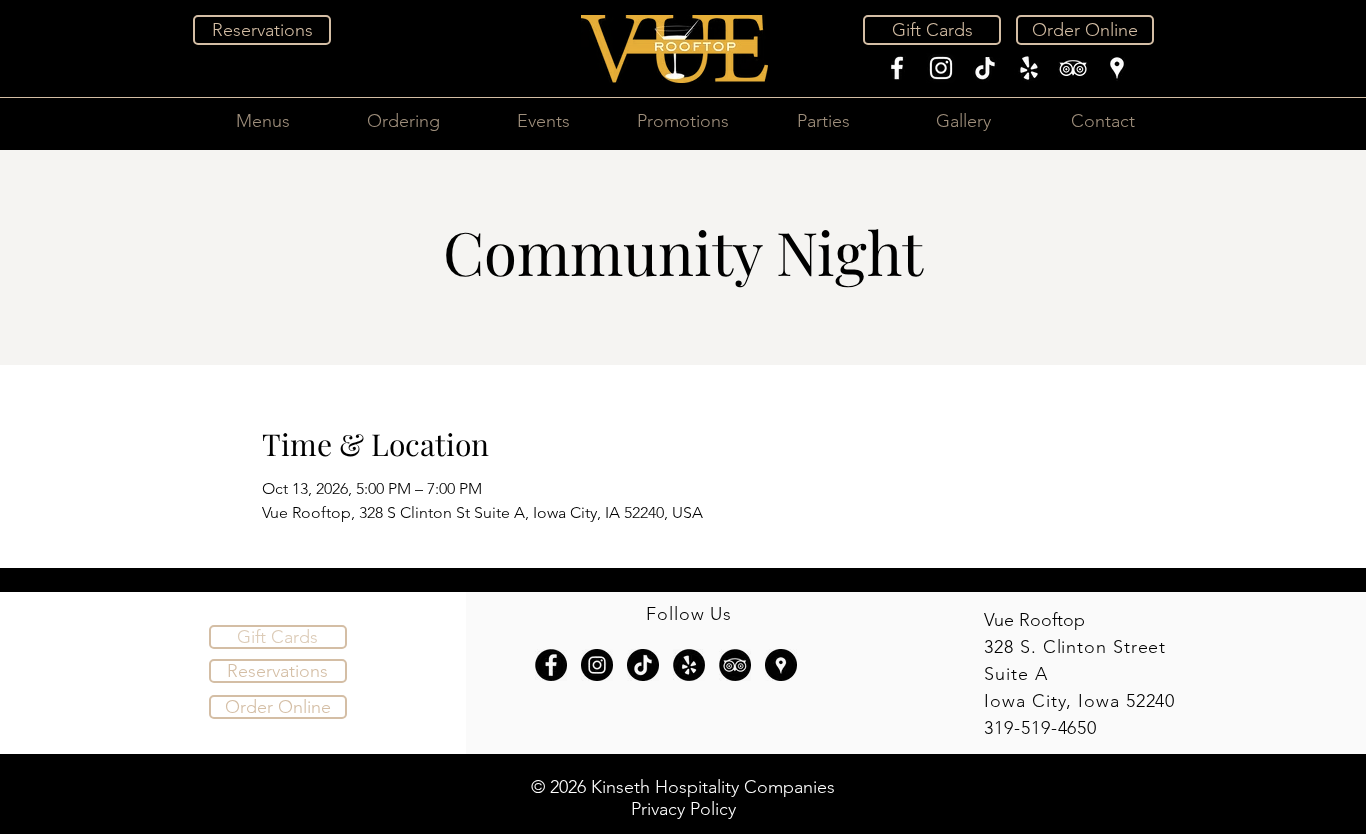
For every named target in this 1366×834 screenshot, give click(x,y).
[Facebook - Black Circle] (551, 665)
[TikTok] (985, 68)
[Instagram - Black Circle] (597, 665)
